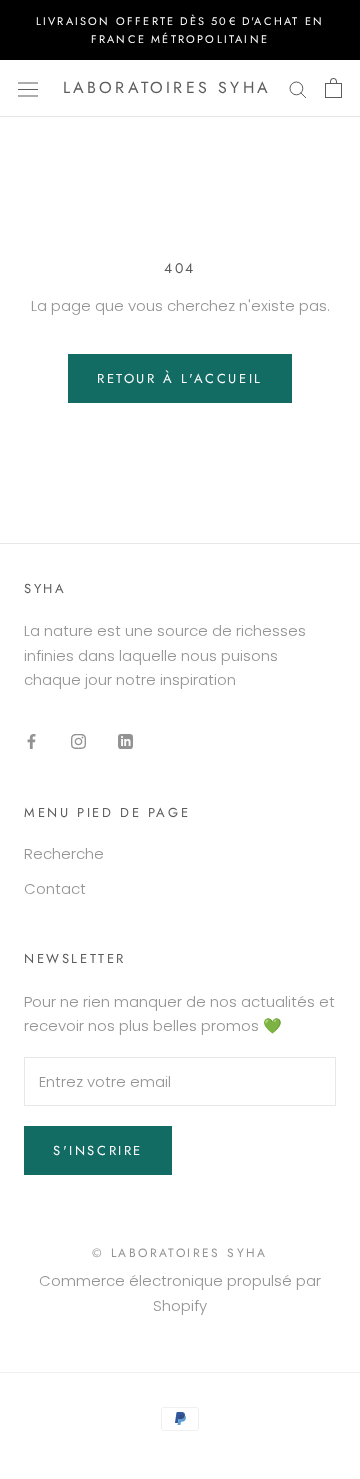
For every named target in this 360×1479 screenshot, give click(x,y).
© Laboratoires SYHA (180, 1253)
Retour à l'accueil (180, 378)
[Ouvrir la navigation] (28, 88)
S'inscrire (98, 1150)
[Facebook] (31, 741)
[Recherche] (298, 88)
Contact (55, 888)
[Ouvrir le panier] (333, 88)
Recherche (64, 853)
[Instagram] (78, 741)
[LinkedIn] (125, 741)
